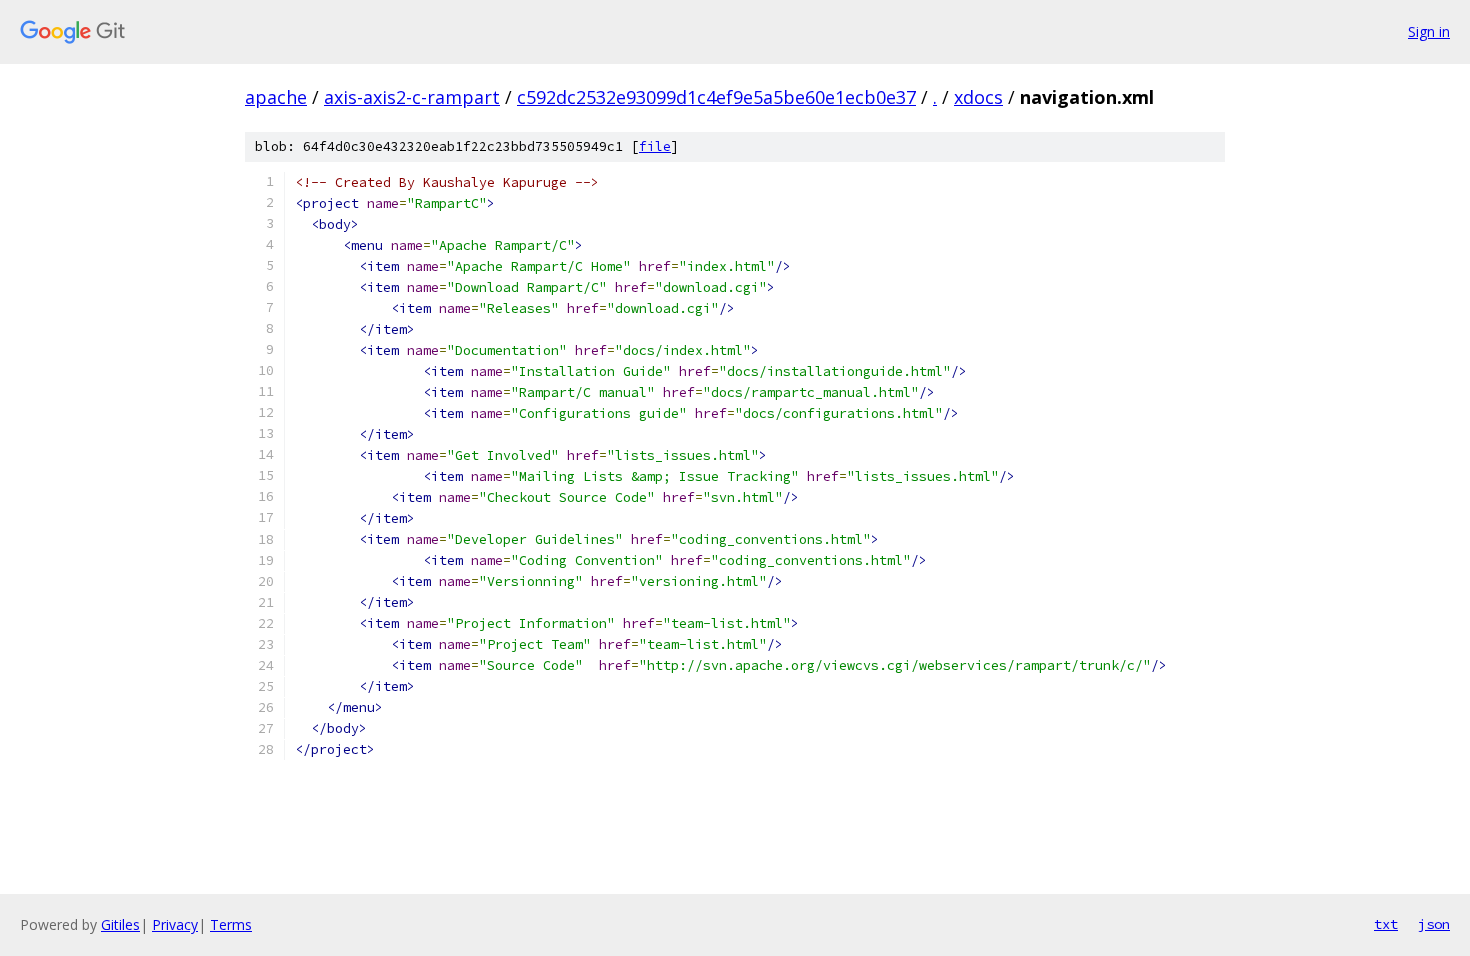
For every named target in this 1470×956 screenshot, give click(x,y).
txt (1386, 924)
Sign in (1429, 31)
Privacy (175, 924)
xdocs (978, 97)
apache (276, 97)
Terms (231, 924)
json (1434, 924)
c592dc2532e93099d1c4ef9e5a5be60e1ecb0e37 (716, 97)
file (655, 146)
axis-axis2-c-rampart (412, 97)
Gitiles (120, 924)
